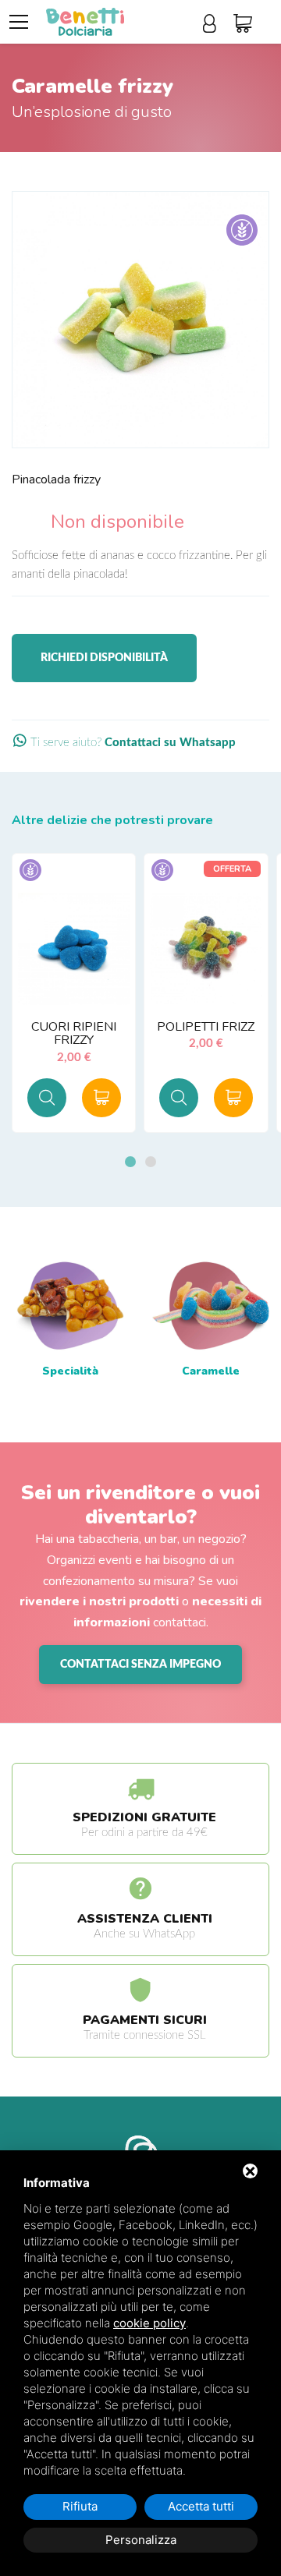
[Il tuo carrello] (247, 24)
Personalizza (141, 2540)
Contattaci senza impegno (140, 1665)
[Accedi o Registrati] (214, 24)
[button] (130, 1162)
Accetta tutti (201, 2506)
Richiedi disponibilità (104, 658)
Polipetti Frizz (206, 1027)
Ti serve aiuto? (132, 743)
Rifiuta (80, 2506)
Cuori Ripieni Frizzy (74, 1034)
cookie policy (149, 2323)
